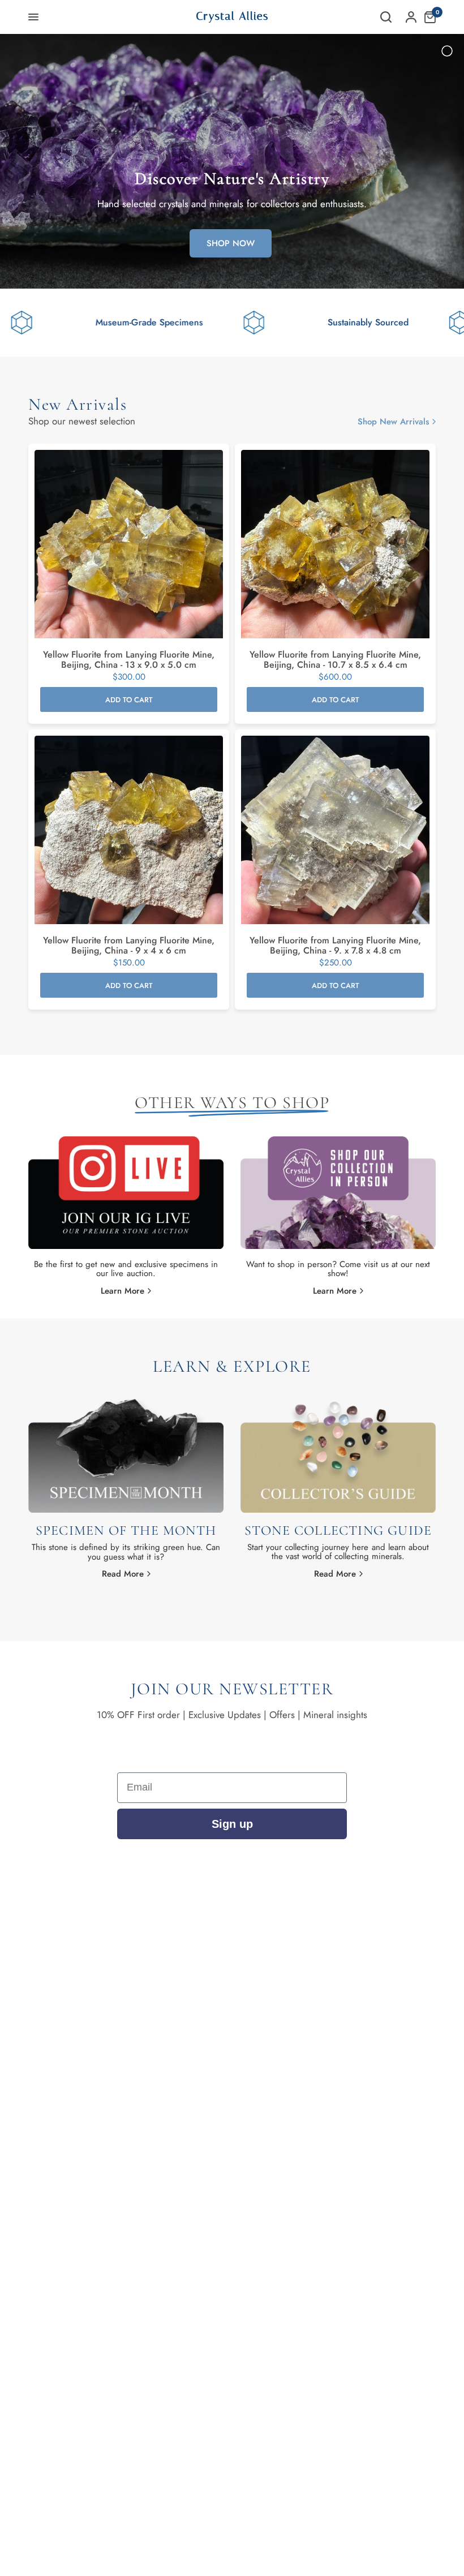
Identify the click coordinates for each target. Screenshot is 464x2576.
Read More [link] (123, 1574)
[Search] (386, 17)
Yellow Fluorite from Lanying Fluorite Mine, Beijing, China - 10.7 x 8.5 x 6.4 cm (335, 660)
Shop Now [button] (231, 243)
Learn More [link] (123, 1291)
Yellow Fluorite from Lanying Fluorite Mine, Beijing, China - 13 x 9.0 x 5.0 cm (129, 660)
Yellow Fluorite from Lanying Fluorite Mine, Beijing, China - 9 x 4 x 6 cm (129, 946)
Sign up (232, 1824)
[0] (427, 17)
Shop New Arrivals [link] (393, 422)
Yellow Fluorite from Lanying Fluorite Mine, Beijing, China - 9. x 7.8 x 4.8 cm (335, 946)
